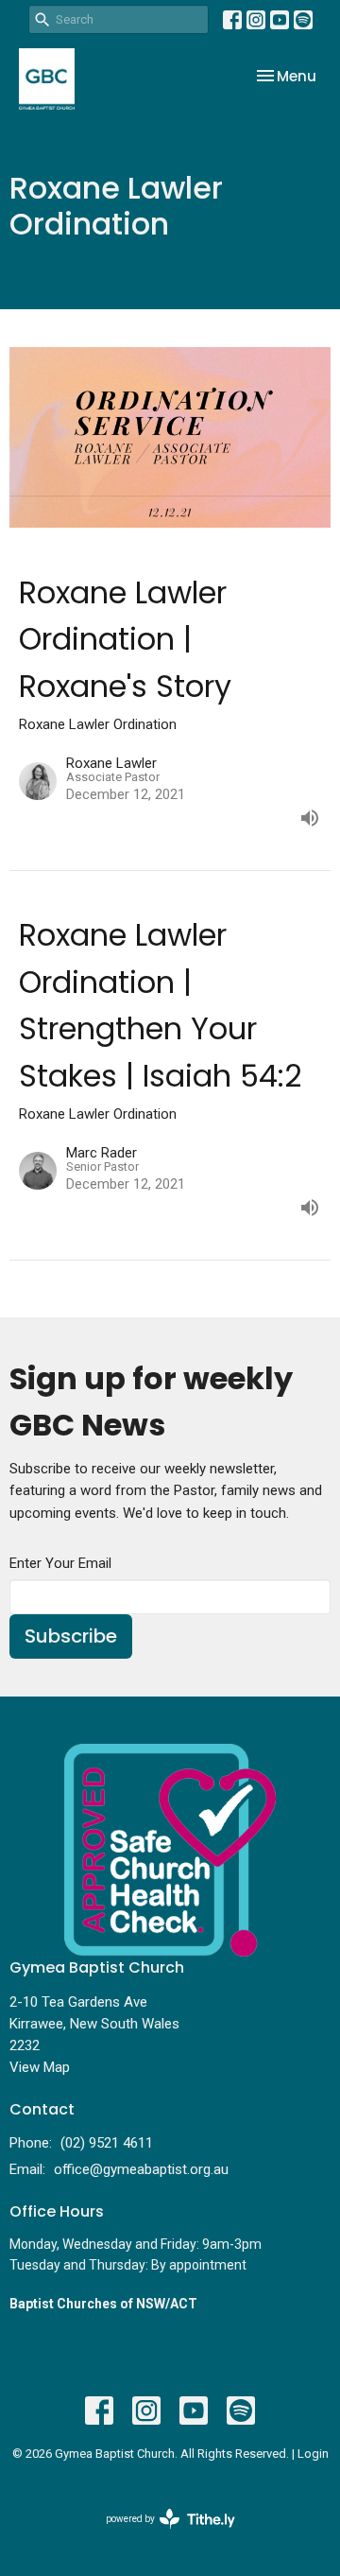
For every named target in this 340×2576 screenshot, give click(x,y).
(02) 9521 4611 (107, 2143)
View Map (40, 2067)
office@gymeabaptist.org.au (141, 2169)
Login (313, 2454)
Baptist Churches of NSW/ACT (103, 2304)
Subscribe (71, 1636)
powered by (160, 2535)
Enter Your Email (60, 1563)
